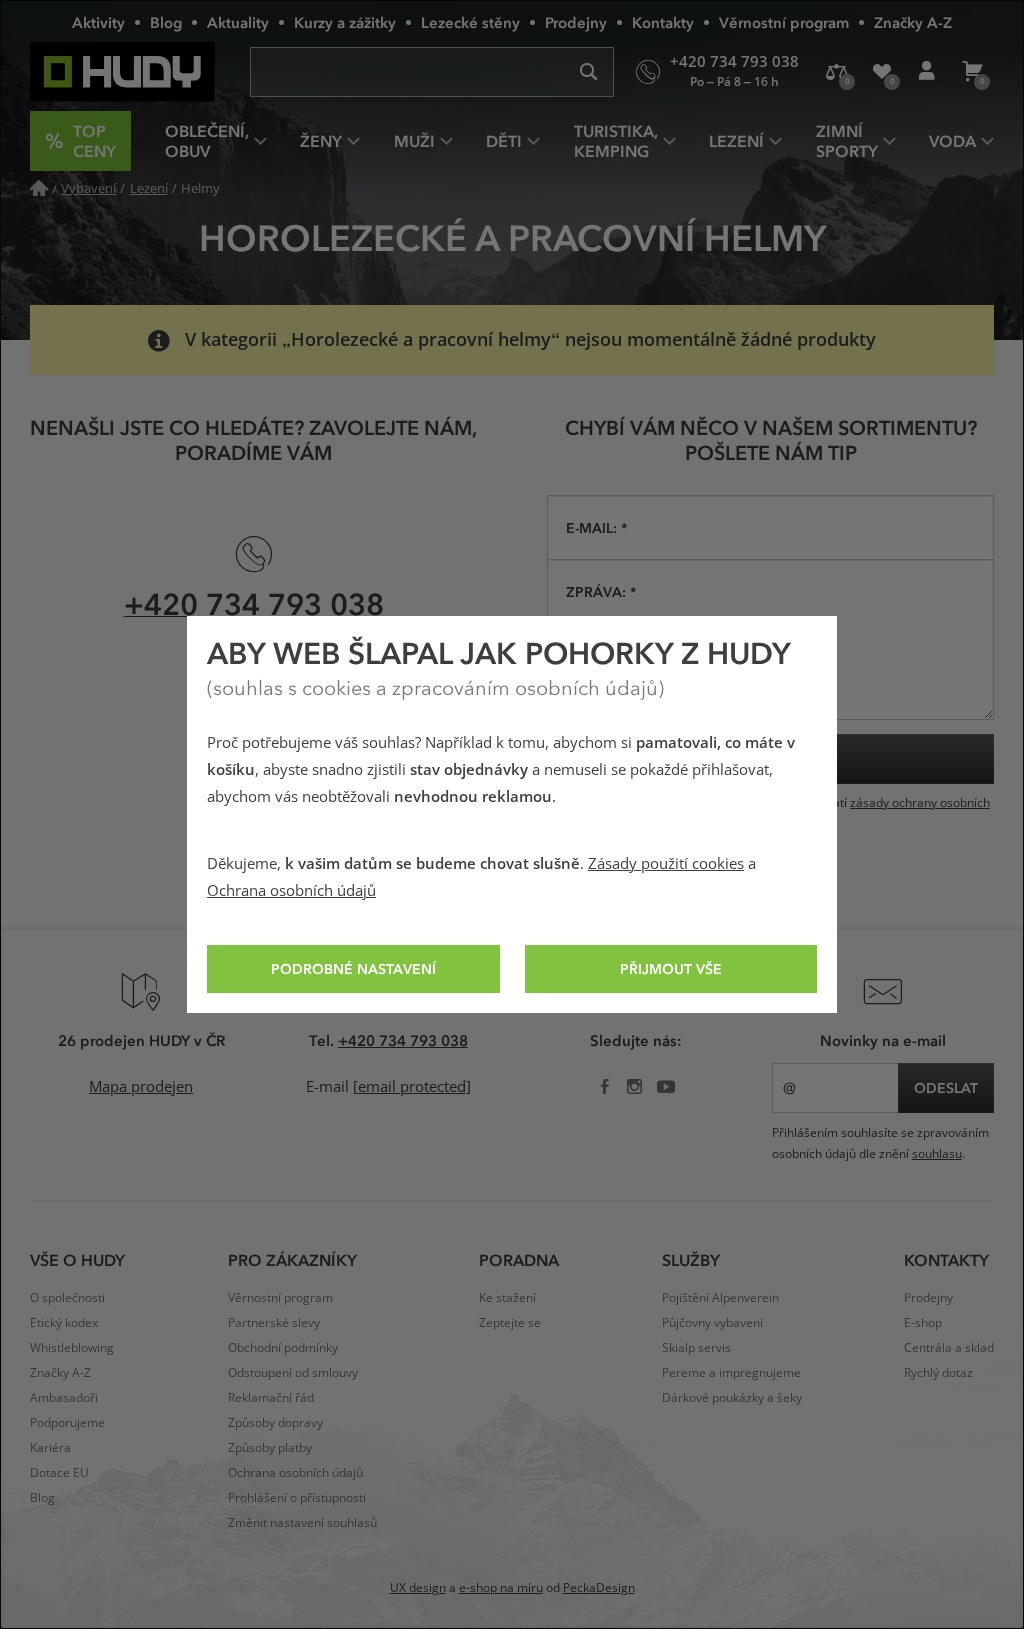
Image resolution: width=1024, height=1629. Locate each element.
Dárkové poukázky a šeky (732, 1398)
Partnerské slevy (274, 1323)
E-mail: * (596, 527)
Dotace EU (59, 1473)
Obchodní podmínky (283, 1348)
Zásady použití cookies (666, 864)
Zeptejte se (510, 1323)
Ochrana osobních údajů (291, 891)
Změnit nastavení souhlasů (302, 1523)
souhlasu (937, 1154)
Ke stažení (507, 1298)
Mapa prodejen (141, 1087)
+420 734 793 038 (254, 603)
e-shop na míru (501, 1588)
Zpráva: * (601, 591)
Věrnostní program (784, 22)
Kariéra (50, 1448)
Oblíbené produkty (881, 72)
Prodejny (576, 22)
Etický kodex (64, 1323)
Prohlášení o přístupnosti (297, 1498)
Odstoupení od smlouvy (293, 1373)
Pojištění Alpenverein (720, 1298)
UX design (418, 1588)
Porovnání (836, 72)
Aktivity (98, 22)
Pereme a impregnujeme (731, 1373)
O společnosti (67, 1298)
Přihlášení (926, 72)
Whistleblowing (72, 1348)
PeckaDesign (599, 1588)
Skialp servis (696, 1348)
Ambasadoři (64, 1398)
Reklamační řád (271, 1398)
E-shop (923, 1323)
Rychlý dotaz (938, 1373)
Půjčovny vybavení (712, 1323)
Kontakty (663, 22)
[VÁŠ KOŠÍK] (971, 72)
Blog (166, 22)
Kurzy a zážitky (345, 22)
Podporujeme (67, 1423)
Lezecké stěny (470, 22)
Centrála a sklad (949, 1348)
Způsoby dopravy (275, 1423)
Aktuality (238, 22)
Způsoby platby (270, 1448)
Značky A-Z (913, 22)
